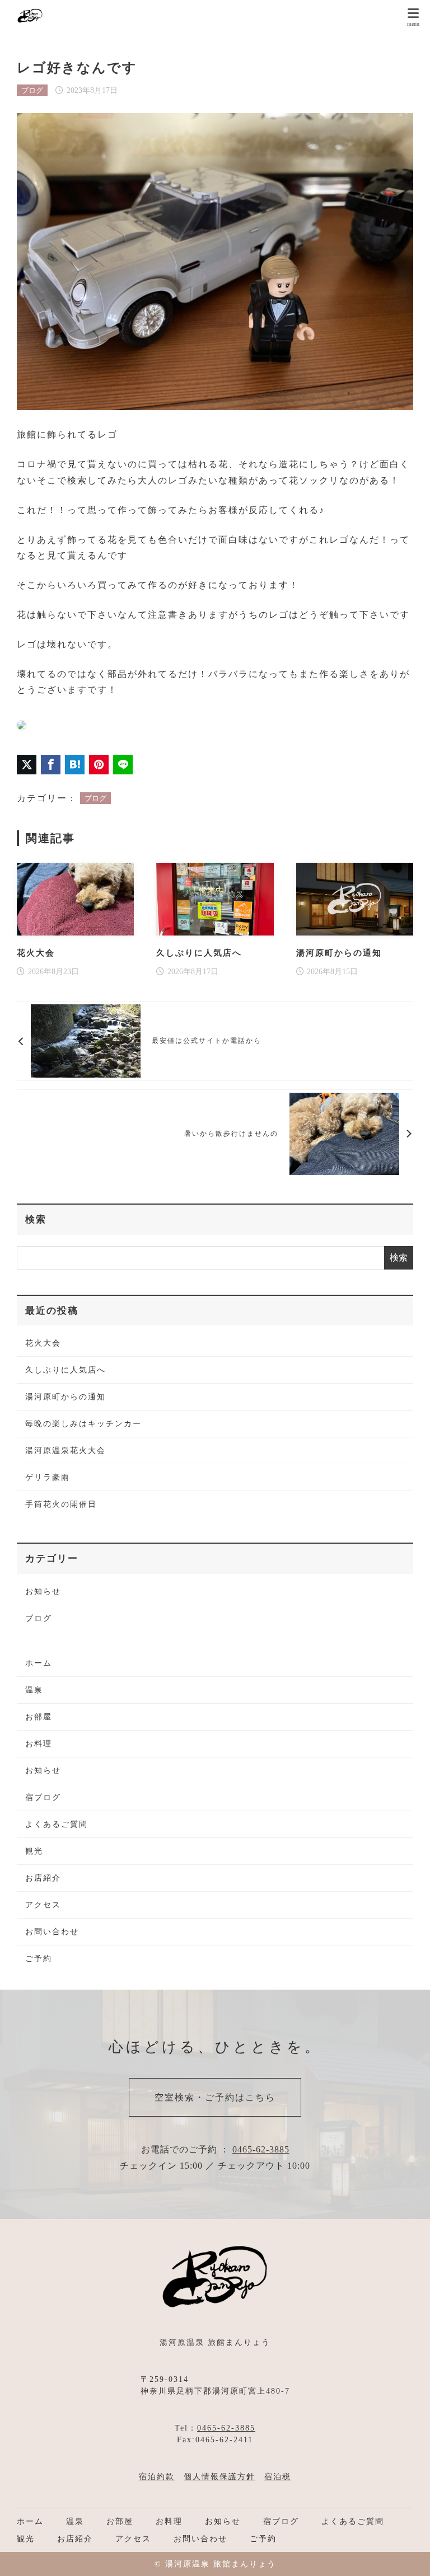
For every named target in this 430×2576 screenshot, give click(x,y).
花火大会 (43, 1343)
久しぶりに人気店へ (66, 1370)
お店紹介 (43, 1878)
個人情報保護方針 (219, 2477)
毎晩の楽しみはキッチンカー (83, 1424)
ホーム (39, 1663)
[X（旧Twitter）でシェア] (27, 765)
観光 (34, 1851)
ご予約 (39, 1959)
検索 (36, 1219)
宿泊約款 (157, 2477)
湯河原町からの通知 (66, 1397)
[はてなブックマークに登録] (75, 765)
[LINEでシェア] (123, 765)
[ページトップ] (408, 2554)
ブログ (32, 90)
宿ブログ (43, 1797)
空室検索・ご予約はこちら (215, 2097)
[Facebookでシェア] (51, 765)
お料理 (39, 1744)
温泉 (34, 1690)
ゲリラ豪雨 (48, 1477)
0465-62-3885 (261, 2149)
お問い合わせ (52, 1932)
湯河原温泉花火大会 (66, 1451)
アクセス (43, 1905)
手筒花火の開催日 (61, 1504)
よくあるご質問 (57, 1824)
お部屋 (39, 1717)
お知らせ (43, 1592)
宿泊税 (278, 2477)
